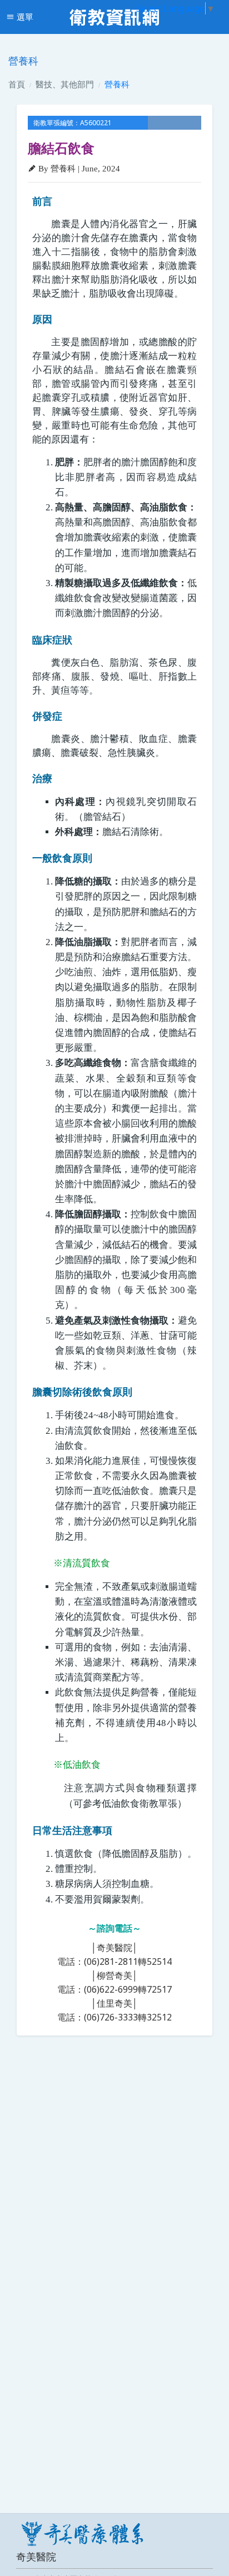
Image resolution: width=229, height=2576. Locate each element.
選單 (24, 17)
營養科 (117, 84)
